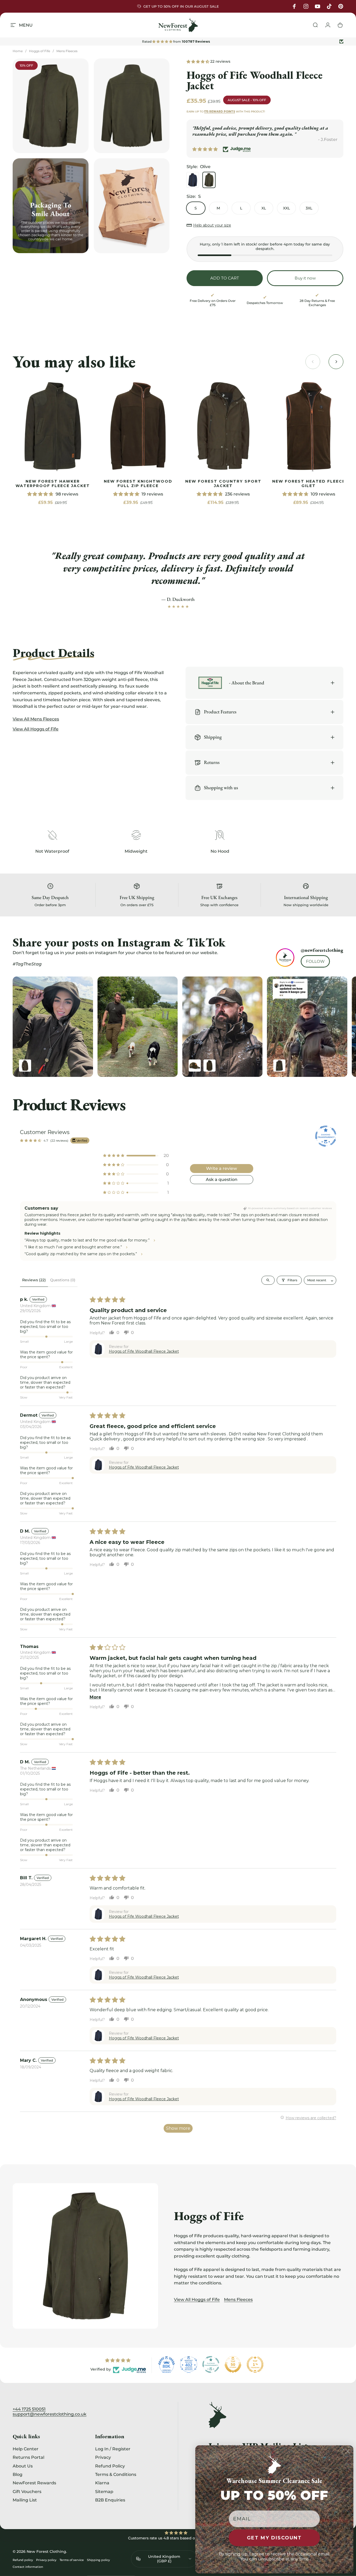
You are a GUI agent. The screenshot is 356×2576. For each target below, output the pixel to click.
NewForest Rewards (34, 2483)
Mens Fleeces (67, 51)
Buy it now (305, 278)
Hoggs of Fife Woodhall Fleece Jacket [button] (144, 1351)
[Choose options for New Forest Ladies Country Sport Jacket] (25, 1066)
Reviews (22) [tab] (34, 1280)
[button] (198, 61)
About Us (23, 2466)
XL (264, 208)
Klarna (102, 2483)
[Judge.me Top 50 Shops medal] (233, 2364)
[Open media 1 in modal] (51, 106)
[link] (53, 426)
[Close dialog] (348, 2451)
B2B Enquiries (110, 2500)
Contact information (28, 2567)
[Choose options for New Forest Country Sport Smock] (209, 1066)
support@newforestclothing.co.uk (50, 2414)
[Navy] (193, 180)
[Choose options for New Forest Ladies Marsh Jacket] (279, 1066)
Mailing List (25, 2500)
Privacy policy (46, 2560)
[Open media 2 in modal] (132, 106)
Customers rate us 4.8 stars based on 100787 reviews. (178, 2538)
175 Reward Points (220, 112)
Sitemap (104, 2491)
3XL (309, 208)
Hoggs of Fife (40, 51)
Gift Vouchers (27, 2491)
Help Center (26, 2449)
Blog (18, 2474)
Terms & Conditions (116, 2474)
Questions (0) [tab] (63, 1280)
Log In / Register (113, 2449)
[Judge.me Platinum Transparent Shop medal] (211, 2364)
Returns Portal (28, 2457)
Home (18, 51)
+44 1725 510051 (29, 2409)
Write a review (221, 1168)
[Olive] (209, 180)
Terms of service (72, 2560)
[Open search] (268, 1280)
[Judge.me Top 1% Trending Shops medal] (255, 2364)
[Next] (328, 1027)
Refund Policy (110, 2466)
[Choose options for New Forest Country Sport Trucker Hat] (195, 1066)
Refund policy (23, 2560)
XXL (286, 208)
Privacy (103, 2457)
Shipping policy (98, 2560)
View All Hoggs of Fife (197, 2300)
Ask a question (222, 1179)
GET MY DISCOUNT (274, 2538)
